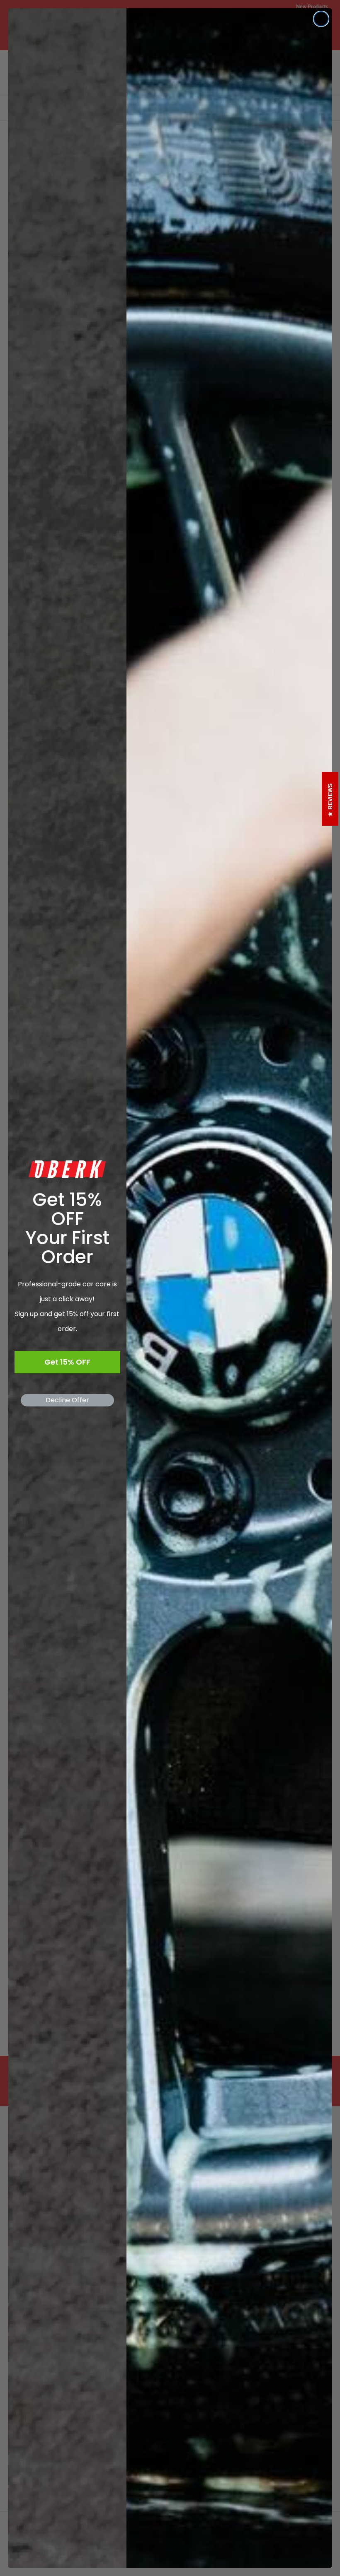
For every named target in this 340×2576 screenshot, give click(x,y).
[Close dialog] (321, 19)
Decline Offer (67, 1400)
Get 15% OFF (67, 1362)
